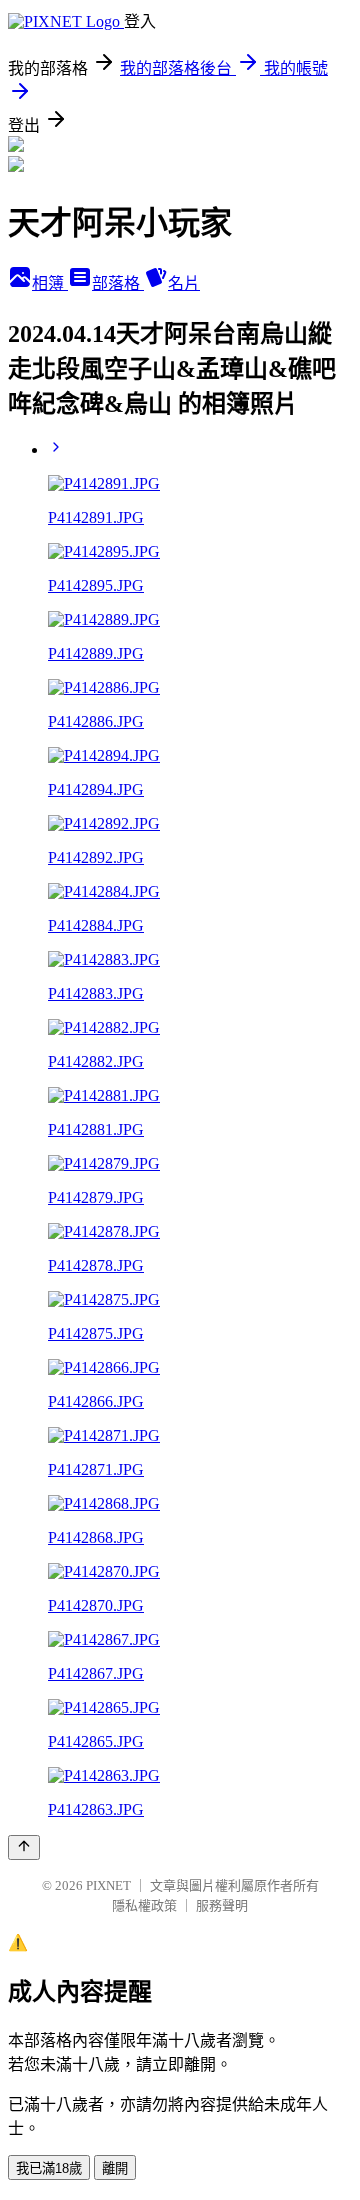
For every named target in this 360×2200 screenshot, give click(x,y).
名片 (184, 283)
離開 (115, 2168)
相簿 (50, 283)
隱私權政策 (144, 1905)
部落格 (118, 283)
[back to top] (24, 1847)
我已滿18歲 (49, 2168)
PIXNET (108, 1885)
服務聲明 (222, 1905)
